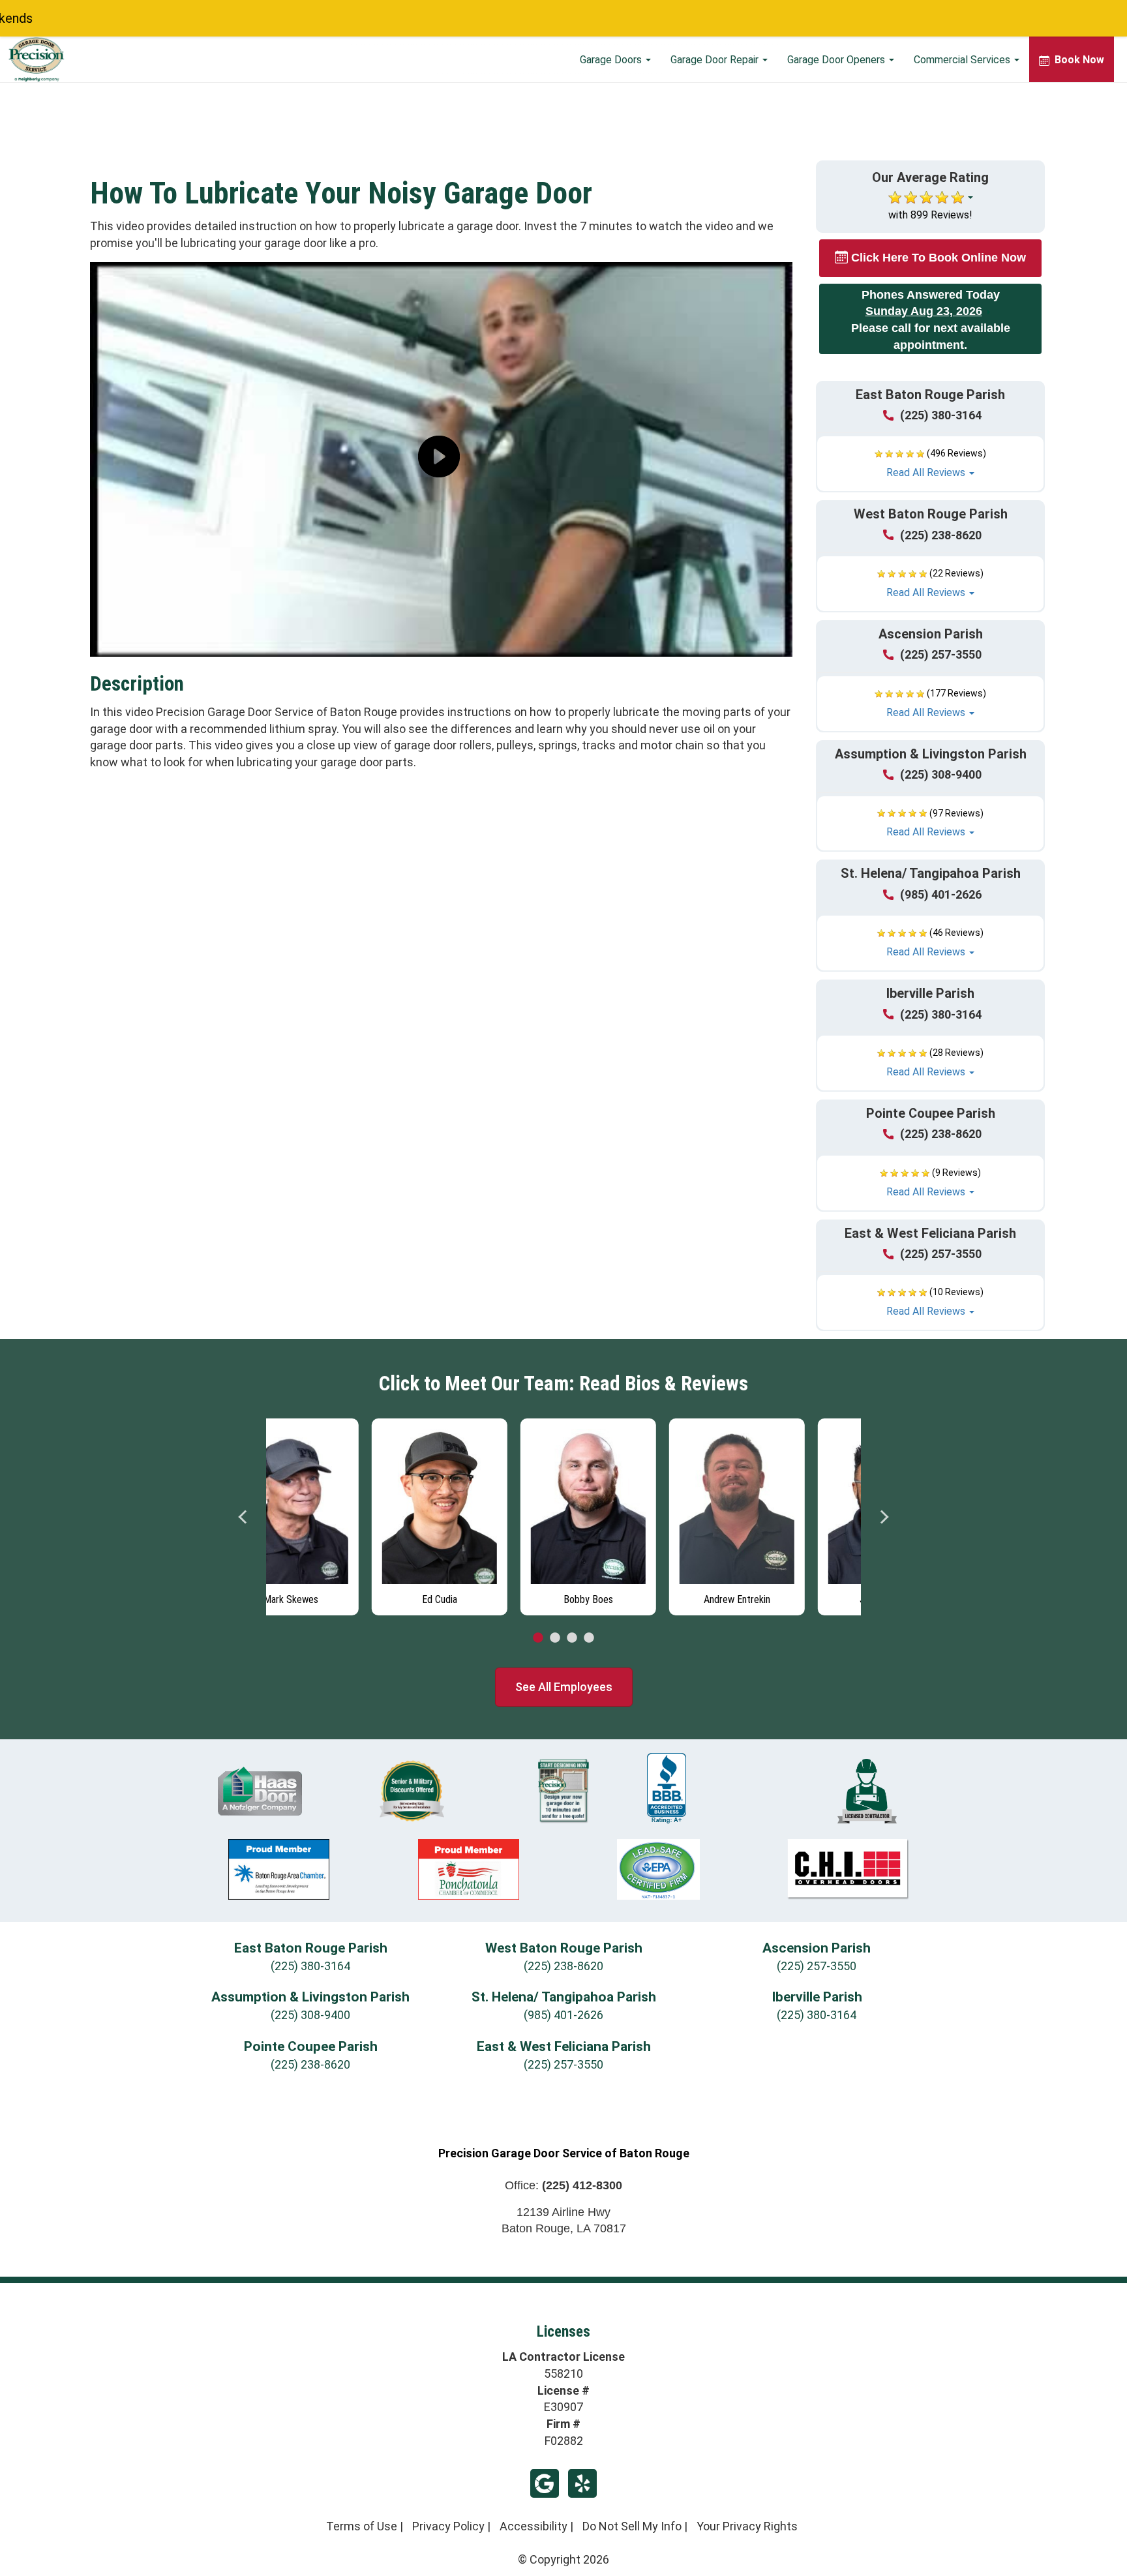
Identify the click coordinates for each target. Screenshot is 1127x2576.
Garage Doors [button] (612, 60)
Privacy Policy (448, 2526)
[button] (930, 464)
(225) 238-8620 (941, 535)
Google (545, 2483)
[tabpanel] (340, 1514)
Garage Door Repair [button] (716, 60)
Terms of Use (362, 2526)
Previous (243, 1517)
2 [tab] (555, 1638)
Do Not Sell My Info (632, 2526)
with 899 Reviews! (930, 215)
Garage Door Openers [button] (837, 60)
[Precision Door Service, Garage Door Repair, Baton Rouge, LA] (667, 1788)
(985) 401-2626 (941, 894)
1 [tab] (538, 1638)
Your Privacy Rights (747, 2526)
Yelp (582, 2483)
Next (884, 1517)
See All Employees (564, 1687)
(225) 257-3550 (941, 654)
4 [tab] (589, 1638)
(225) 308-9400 (941, 774)
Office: (563, 2185)
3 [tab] (572, 1638)
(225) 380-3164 (941, 415)
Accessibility (533, 2526)
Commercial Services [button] (963, 60)
